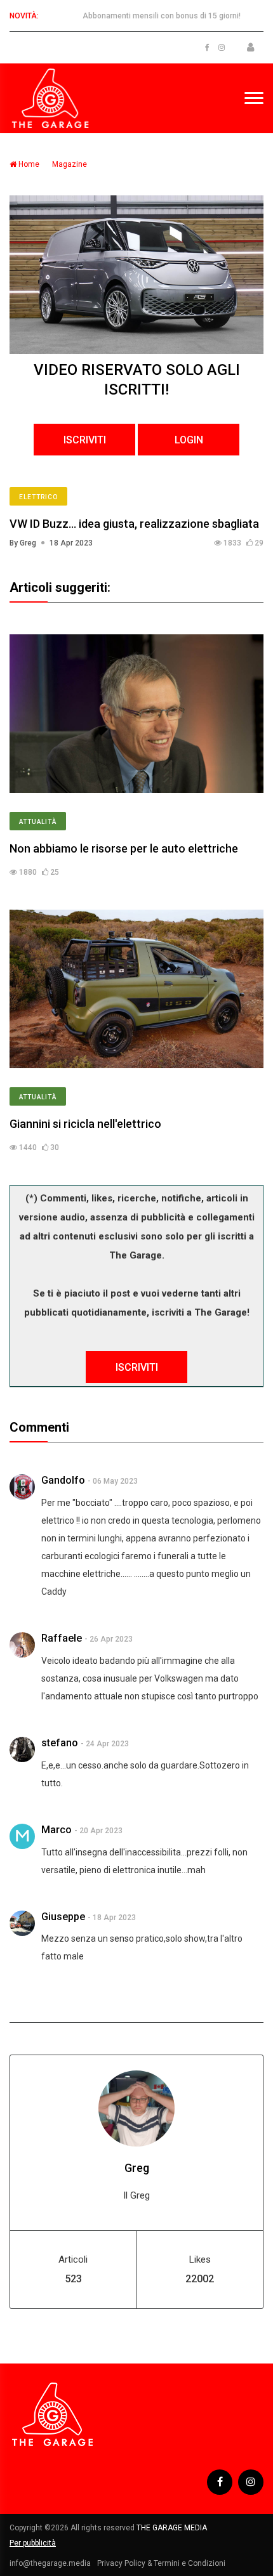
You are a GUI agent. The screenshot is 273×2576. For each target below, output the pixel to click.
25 (54, 872)
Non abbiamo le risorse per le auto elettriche (124, 848)
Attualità (38, 822)
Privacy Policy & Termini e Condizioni (161, 2563)
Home (28, 164)
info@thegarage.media (50, 2563)
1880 (27, 872)
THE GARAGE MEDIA (172, 2528)
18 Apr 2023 (71, 543)
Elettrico (38, 497)
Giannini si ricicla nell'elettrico (85, 1124)
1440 (27, 1147)
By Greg (23, 543)
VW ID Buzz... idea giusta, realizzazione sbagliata (134, 524)
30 (54, 1147)
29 (258, 543)
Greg (137, 2168)
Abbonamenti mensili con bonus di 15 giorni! (162, 16)
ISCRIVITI (85, 440)
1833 (231, 543)
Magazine (70, 164)
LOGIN (189, 440)
